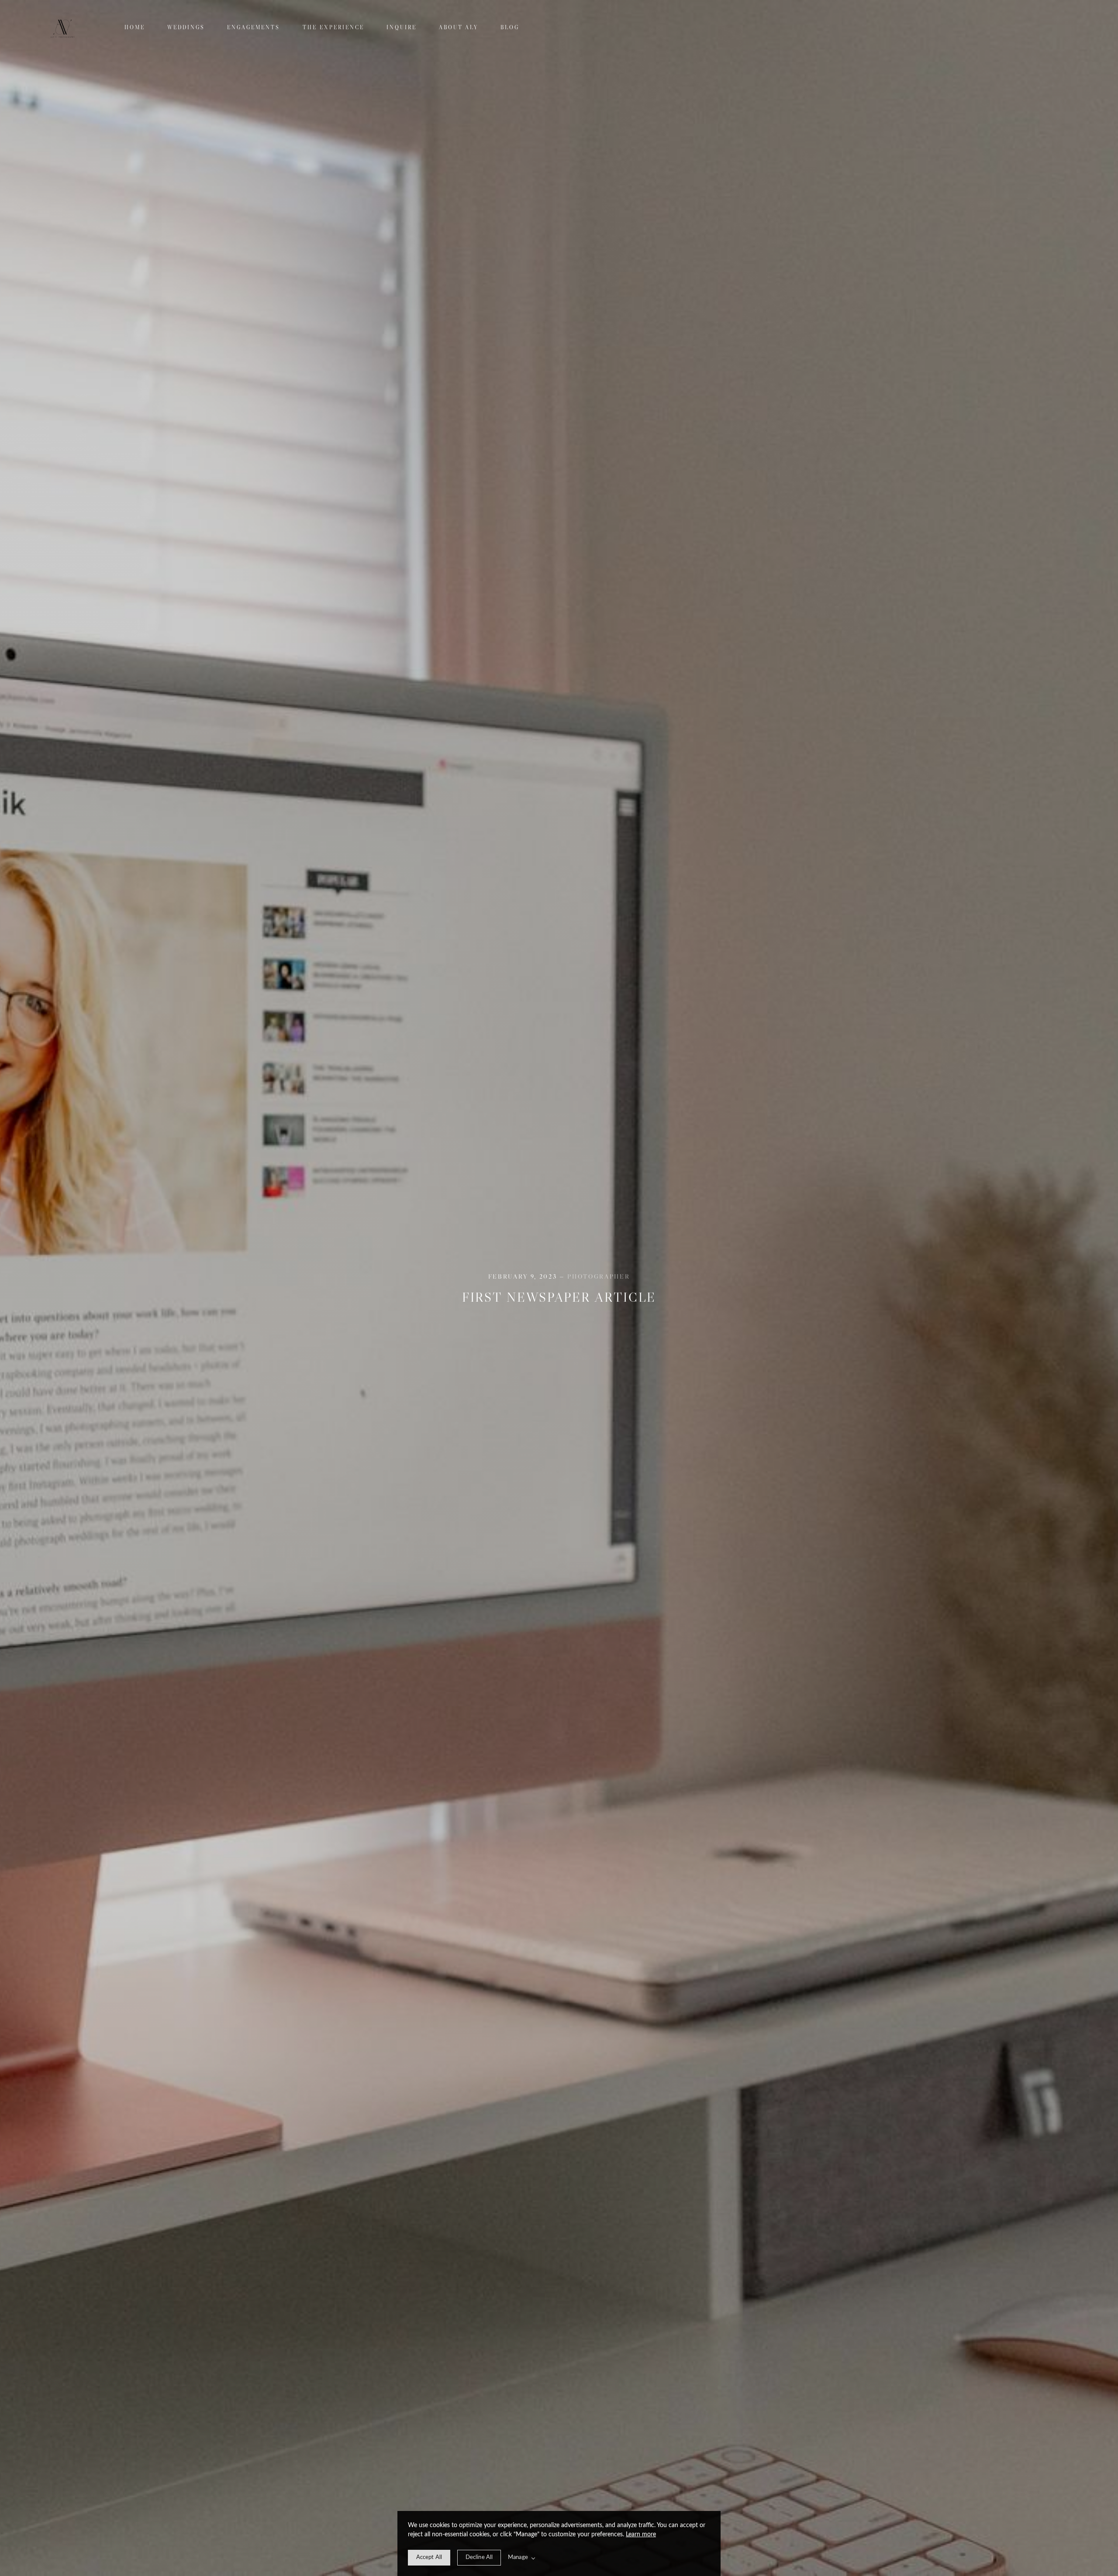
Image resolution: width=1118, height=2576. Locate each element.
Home (135, 27)
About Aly (459, 27)
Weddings (186, 27)
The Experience (333, 27)
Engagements (254, 27)
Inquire (402, 27)
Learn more (641, 2535)
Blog (510, 27)
